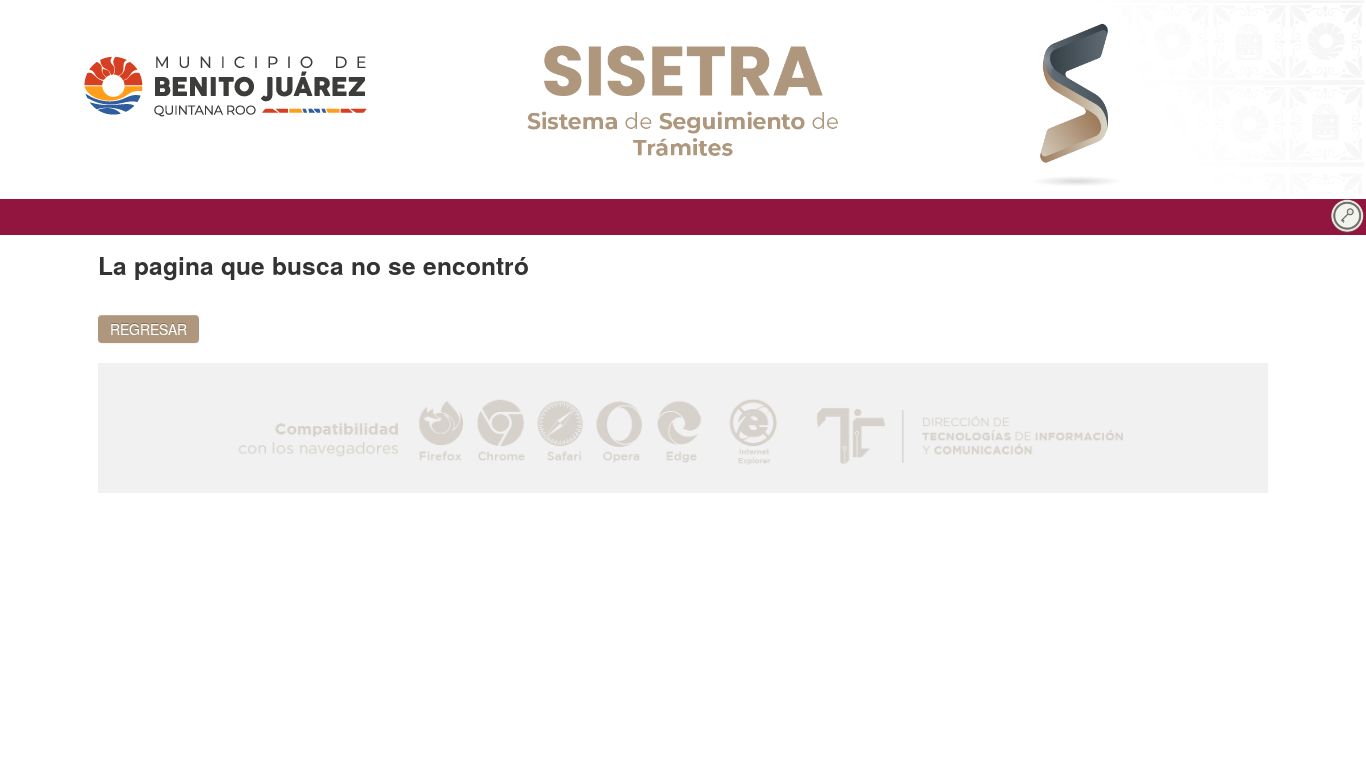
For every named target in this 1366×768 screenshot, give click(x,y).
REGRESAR (148, 329)
